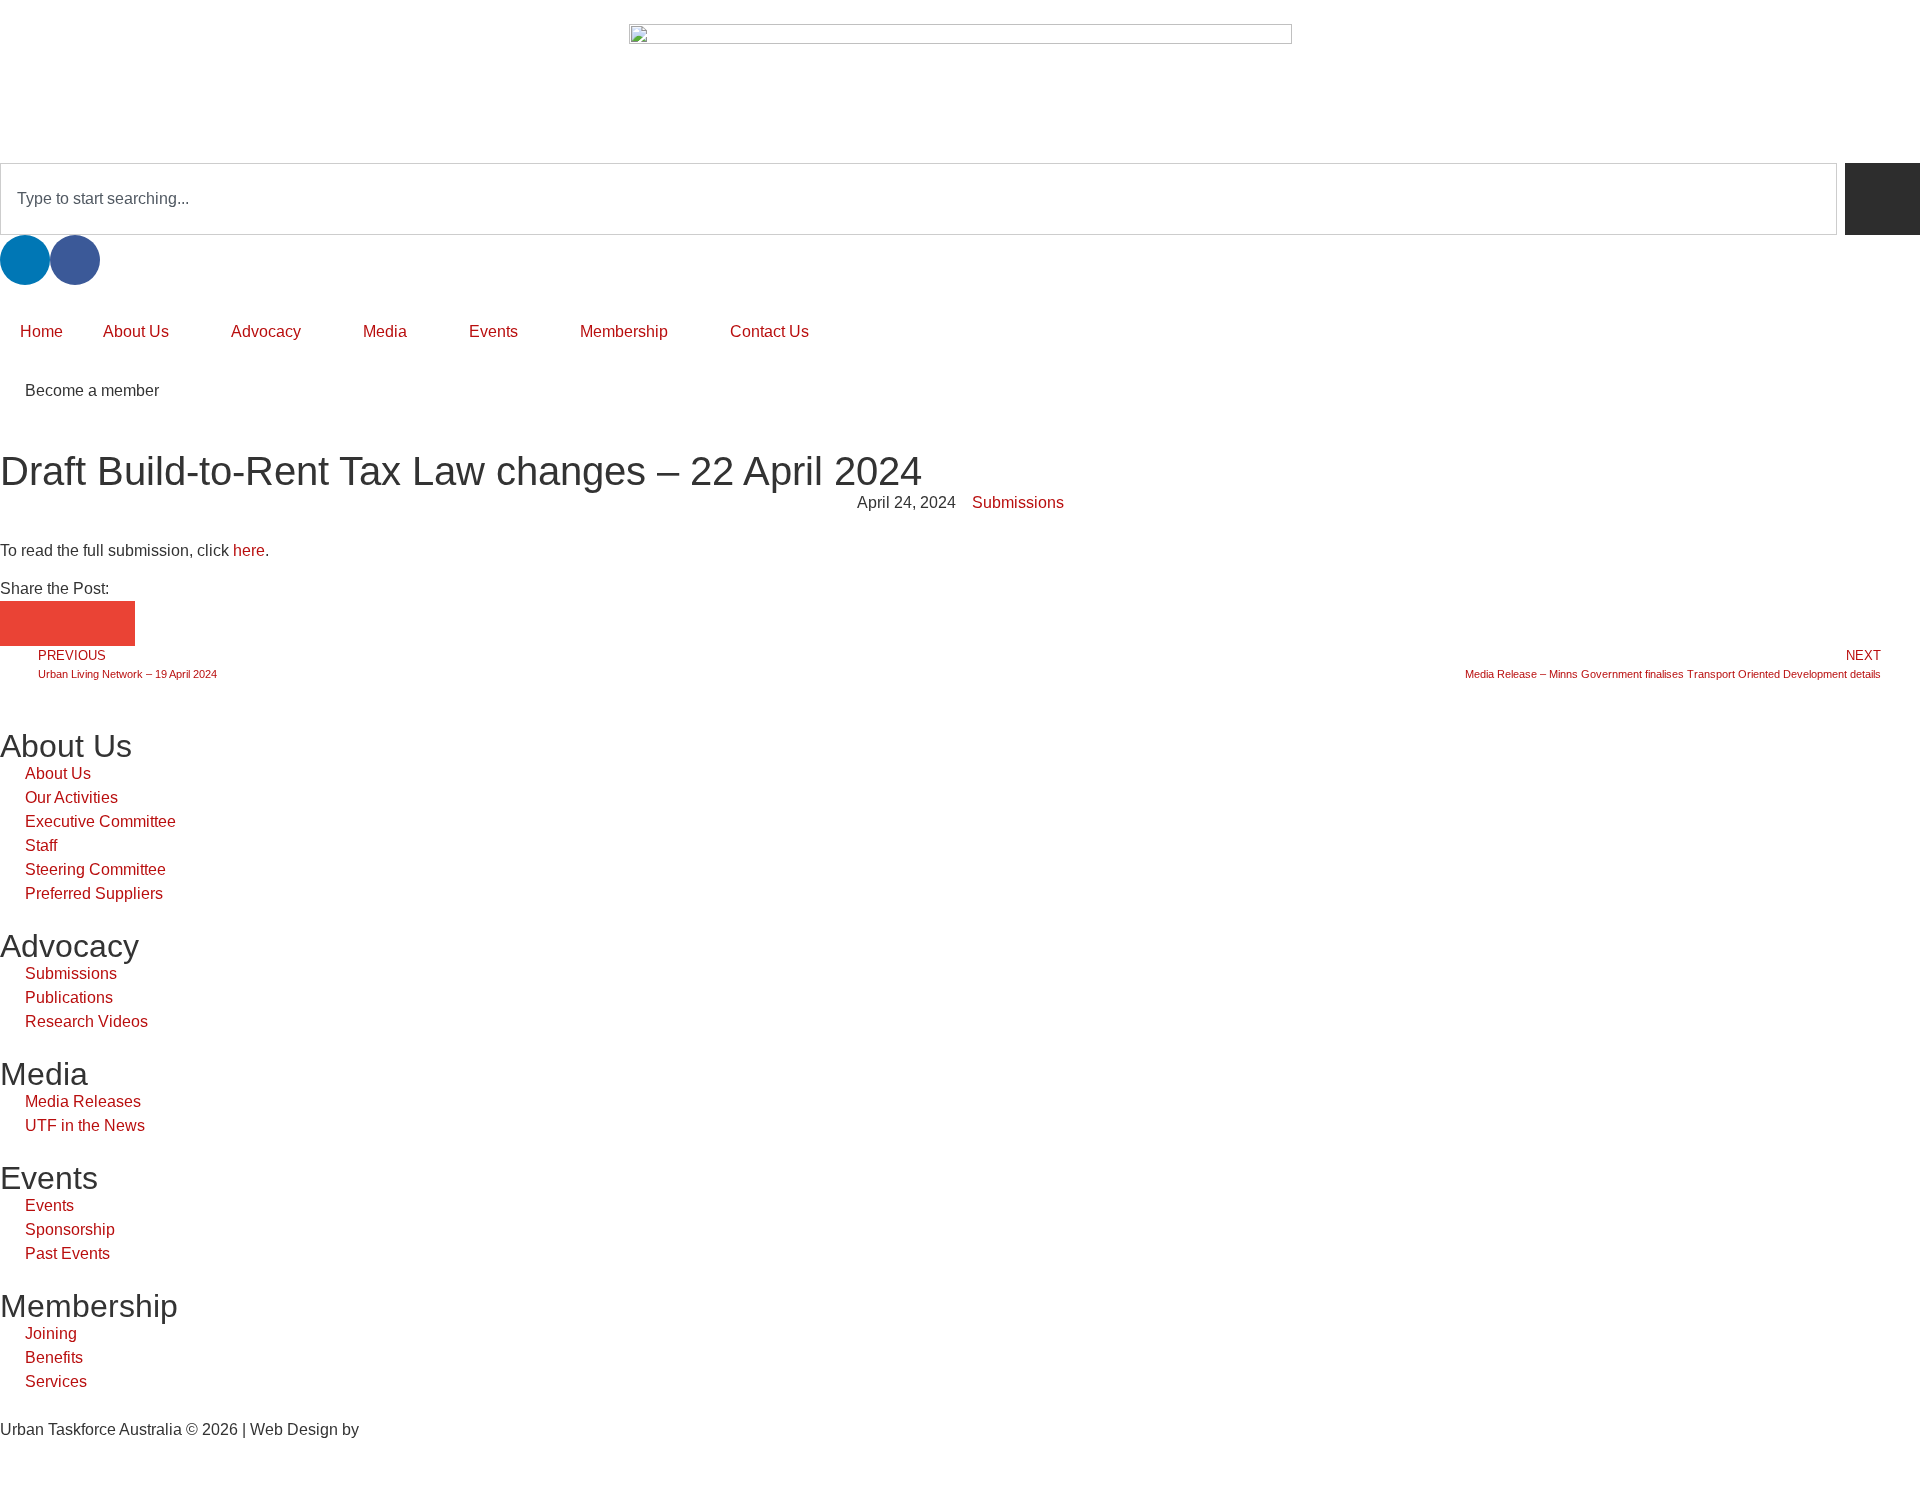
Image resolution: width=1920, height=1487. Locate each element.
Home (41, 331)
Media (385, 331)
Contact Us (769, 331)
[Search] (1882, 199)
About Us (136, 331)
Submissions (1018, 502)
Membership (624, 331)
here (249, 550)
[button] (22, 623)
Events (493, 331)
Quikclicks (399, 1429)
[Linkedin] (25, 260)
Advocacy (266, 331)
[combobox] (918, 199)
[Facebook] (75, 260)
